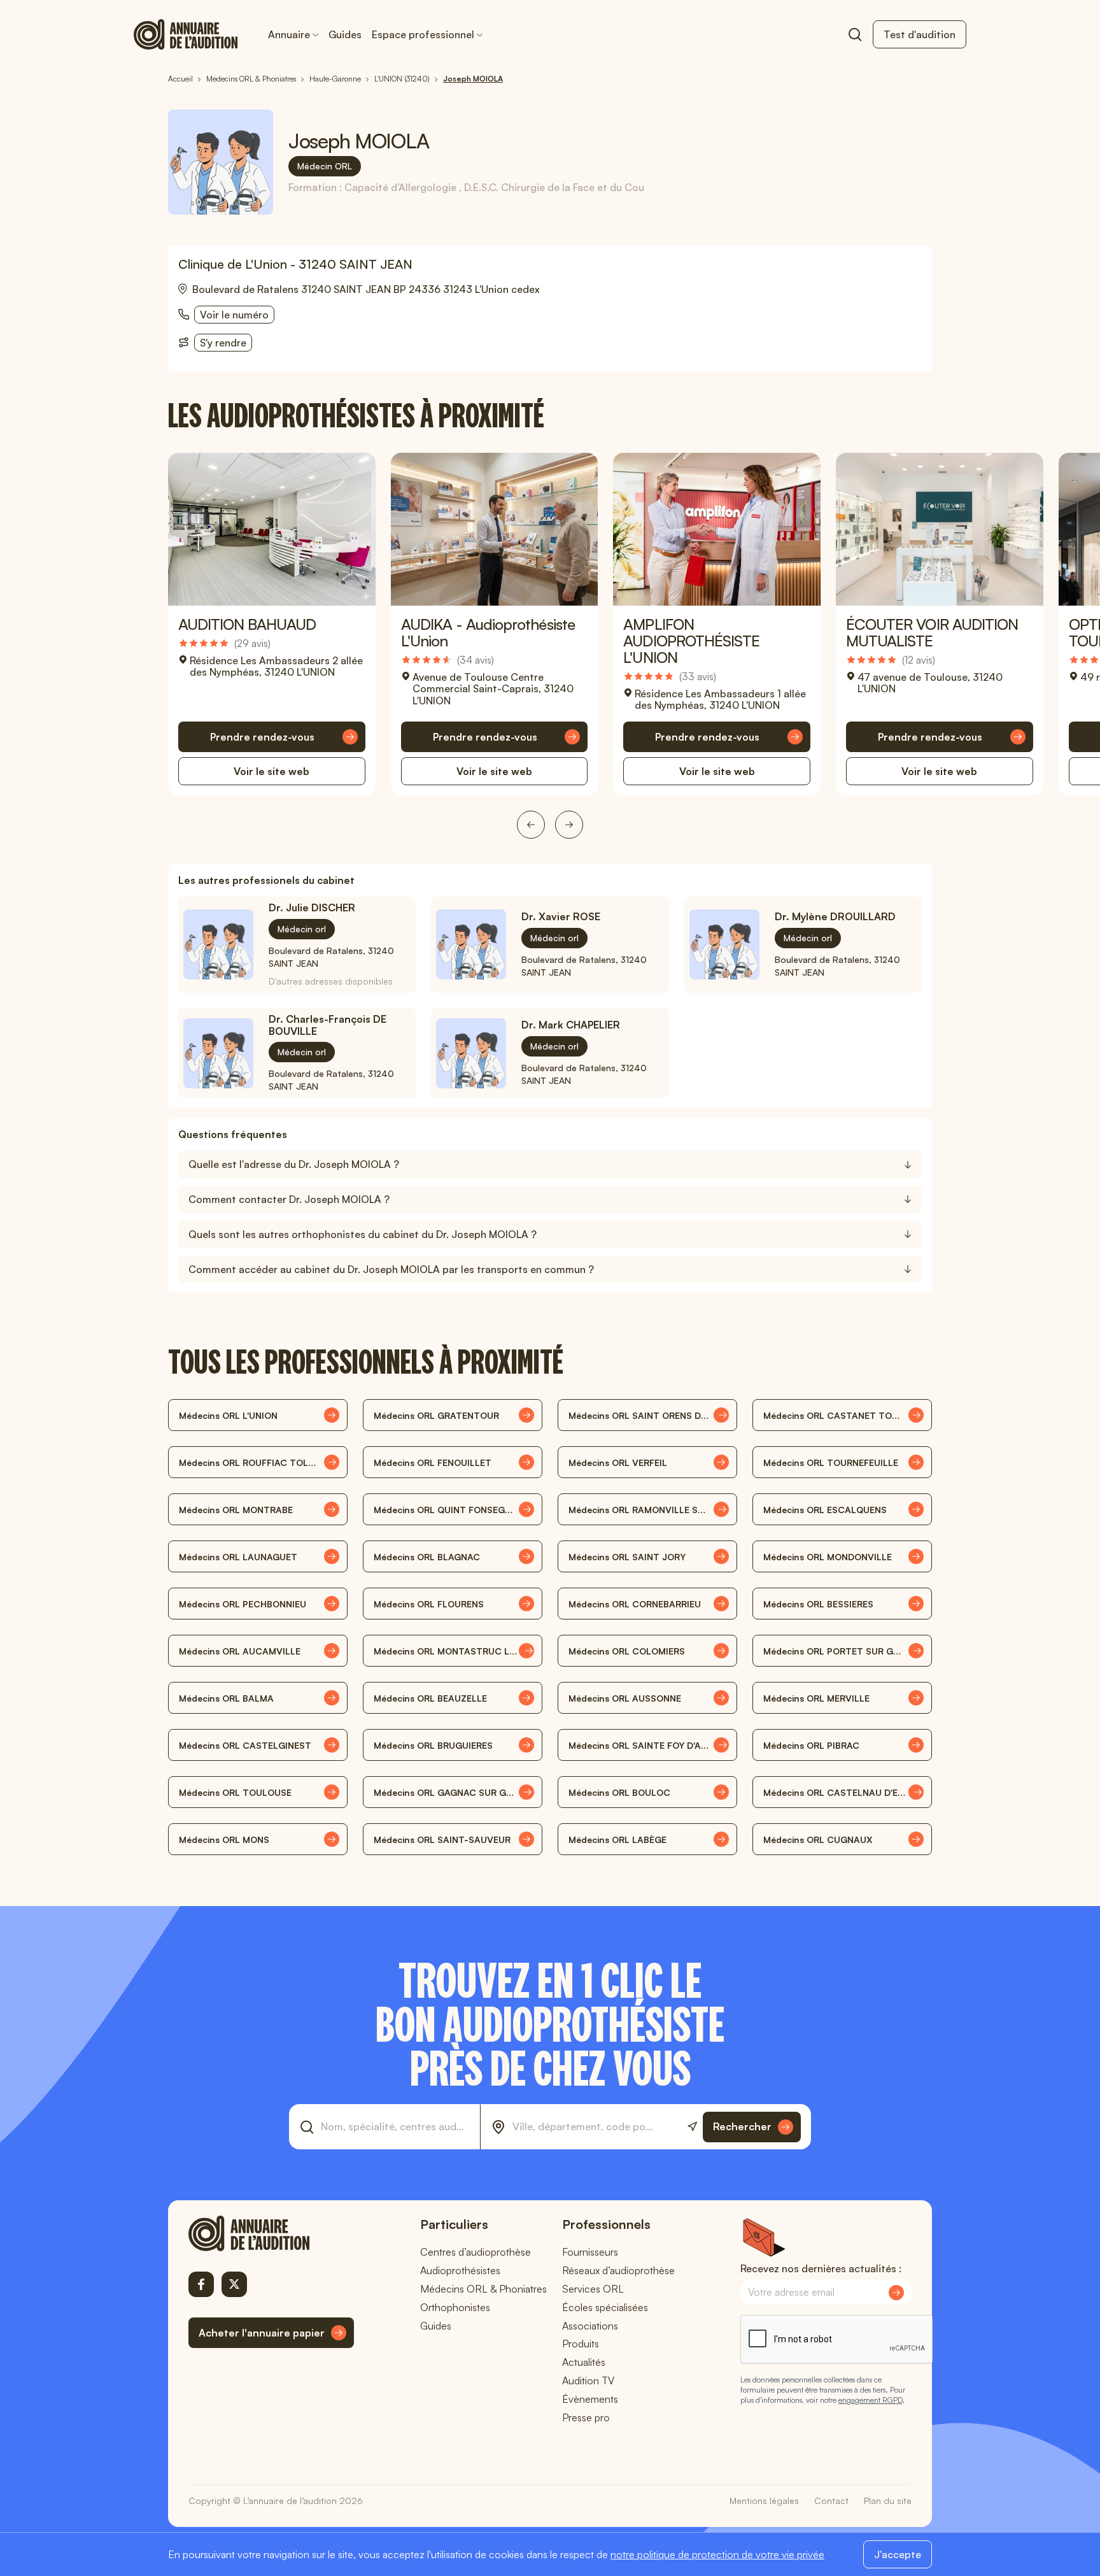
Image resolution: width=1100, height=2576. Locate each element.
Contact (831, 2501)
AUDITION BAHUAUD (247, 624)
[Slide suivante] (569, 825)
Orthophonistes (455, 2307)
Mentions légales (764, 2501)
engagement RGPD (870, 2400)
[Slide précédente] (531, 825)
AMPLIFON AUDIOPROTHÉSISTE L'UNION (691, 641)
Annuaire (289, 34)
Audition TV (588, 2380)
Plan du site (888, 2501)
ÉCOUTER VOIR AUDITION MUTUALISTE (932, 632)
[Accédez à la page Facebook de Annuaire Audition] (201, 2284)
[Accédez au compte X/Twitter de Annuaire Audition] (234, 2284)
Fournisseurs (590, 2252)
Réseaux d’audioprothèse (618, 2270)
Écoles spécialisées (605, 2307)
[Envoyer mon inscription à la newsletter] (896, 2293)
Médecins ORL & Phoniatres (483, 2289)
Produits (581, 2344)
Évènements (590, 2399)
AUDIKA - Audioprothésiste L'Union (488, 632)
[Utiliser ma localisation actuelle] (692, 2127)
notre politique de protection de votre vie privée (717, 2554)
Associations (590, 2326)
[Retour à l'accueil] (271, 2233)
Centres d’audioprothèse (476, 2252)
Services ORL (593, 2289)
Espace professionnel (423, 34)
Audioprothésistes (460, 2270)
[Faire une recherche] (855, 34)
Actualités (584, 2362)
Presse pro (586, 2417)
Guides (345, 34)
